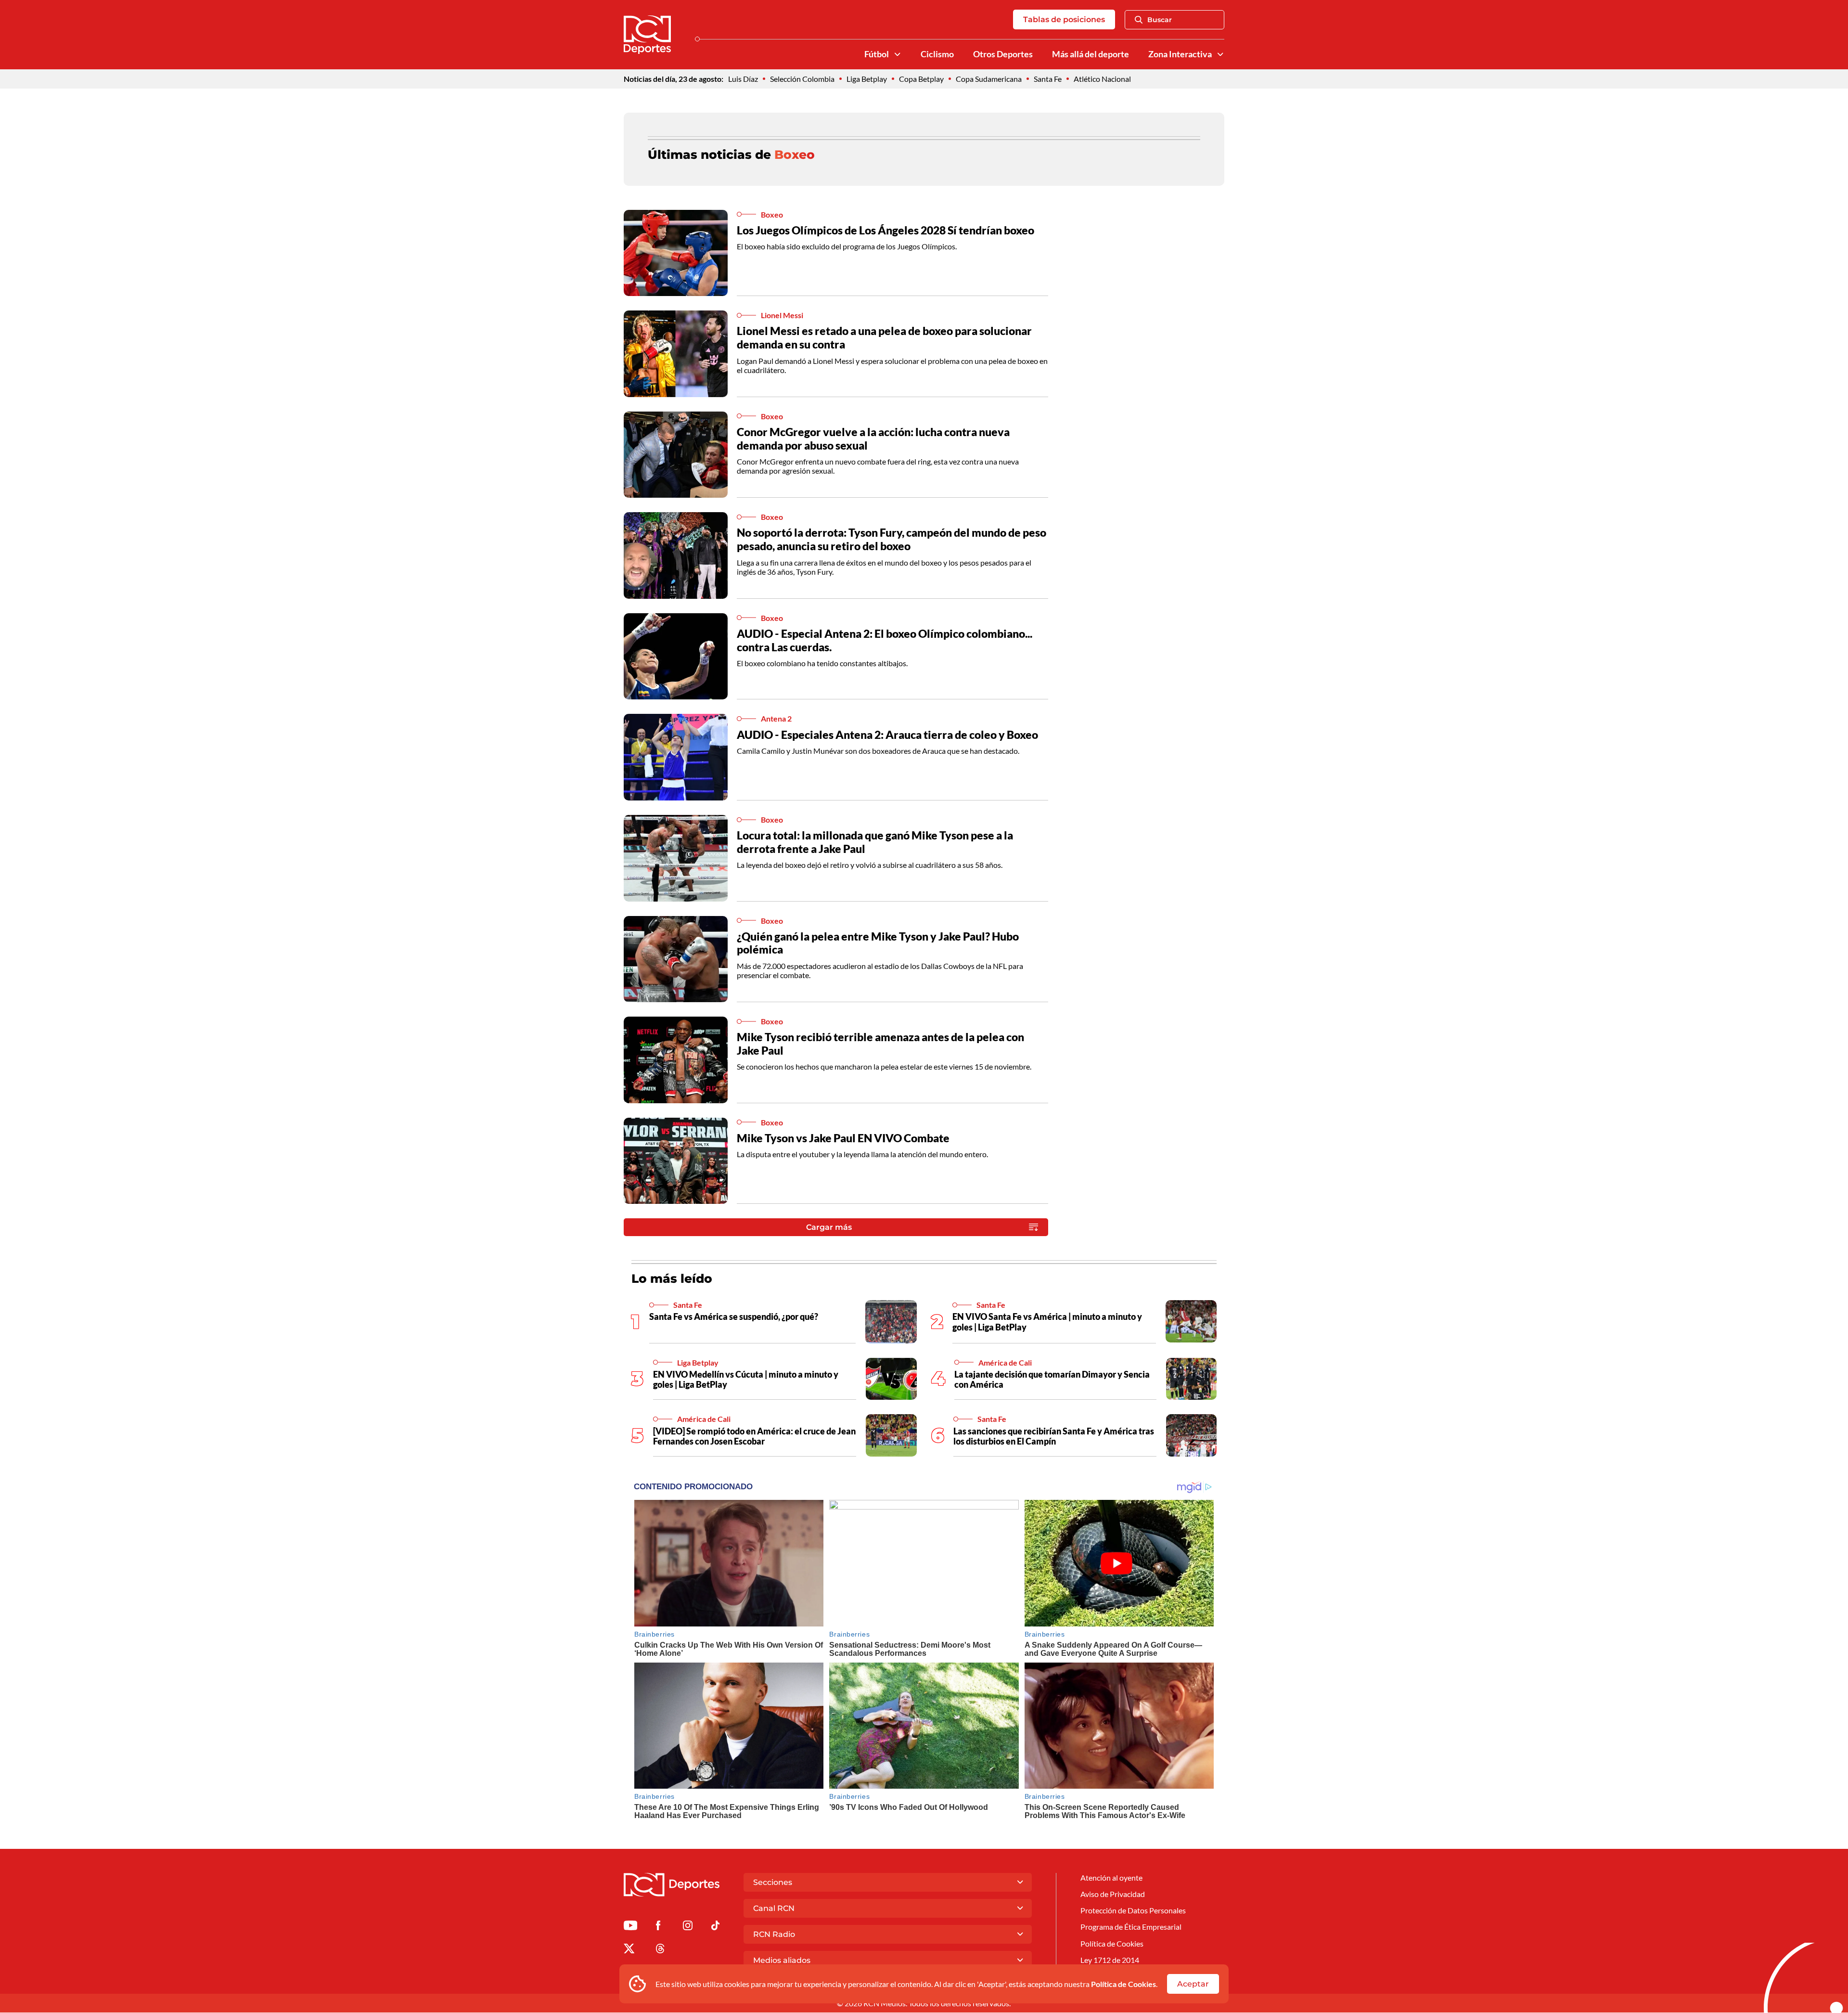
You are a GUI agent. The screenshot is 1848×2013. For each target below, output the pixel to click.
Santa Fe (1048, 79)
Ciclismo (937, 54)
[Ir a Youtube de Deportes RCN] (630, 1927)
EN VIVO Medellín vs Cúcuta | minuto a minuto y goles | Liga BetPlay (746, 1380)
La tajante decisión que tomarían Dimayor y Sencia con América (1052, 1380)
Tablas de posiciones (1064, 19)
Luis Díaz (743, 79)
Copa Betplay (921, 79)
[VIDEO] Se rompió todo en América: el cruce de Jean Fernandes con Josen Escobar (754, 1436)
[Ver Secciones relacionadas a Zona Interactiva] (1220, 54)
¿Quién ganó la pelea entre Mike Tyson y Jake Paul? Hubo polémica (878, 943)
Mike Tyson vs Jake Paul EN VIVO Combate (843, 1138)
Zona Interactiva (1180, 54)
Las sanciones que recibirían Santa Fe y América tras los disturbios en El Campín (1054, 1436)
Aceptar (1193, 1984)
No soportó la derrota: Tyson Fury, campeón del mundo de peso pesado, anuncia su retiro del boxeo (892, 539)
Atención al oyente (1111, 1878)
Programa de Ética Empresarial (1131, 1927)
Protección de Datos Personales (1133, 1910)
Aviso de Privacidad (1113, 1894)
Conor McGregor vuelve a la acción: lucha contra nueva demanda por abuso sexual (873, 439)
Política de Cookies (1123, 1984)
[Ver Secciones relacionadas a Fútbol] (898, 54)
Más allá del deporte (1091, 54)
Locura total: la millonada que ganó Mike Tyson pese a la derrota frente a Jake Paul (875, 842)
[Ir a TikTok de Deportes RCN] (715, 1927)
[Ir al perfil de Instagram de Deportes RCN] (688, 1927)
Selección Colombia (802, 79)
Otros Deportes (1003, 54)
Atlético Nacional (1102, 79)
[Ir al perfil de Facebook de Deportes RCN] (658, 1927)
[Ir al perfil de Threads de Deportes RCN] (660, 1950)
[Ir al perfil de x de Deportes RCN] (629, 1950)
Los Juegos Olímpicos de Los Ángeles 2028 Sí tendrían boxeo (885, 230)
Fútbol (877, 54)
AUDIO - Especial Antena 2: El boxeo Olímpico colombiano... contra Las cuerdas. (885, 640)
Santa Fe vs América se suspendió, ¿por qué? (734, 1316)
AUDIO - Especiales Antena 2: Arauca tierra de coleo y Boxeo (887, 735)
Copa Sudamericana (989, 79)
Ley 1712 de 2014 (1110, 1960)
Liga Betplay (867, 79)
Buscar (1160, 20)
